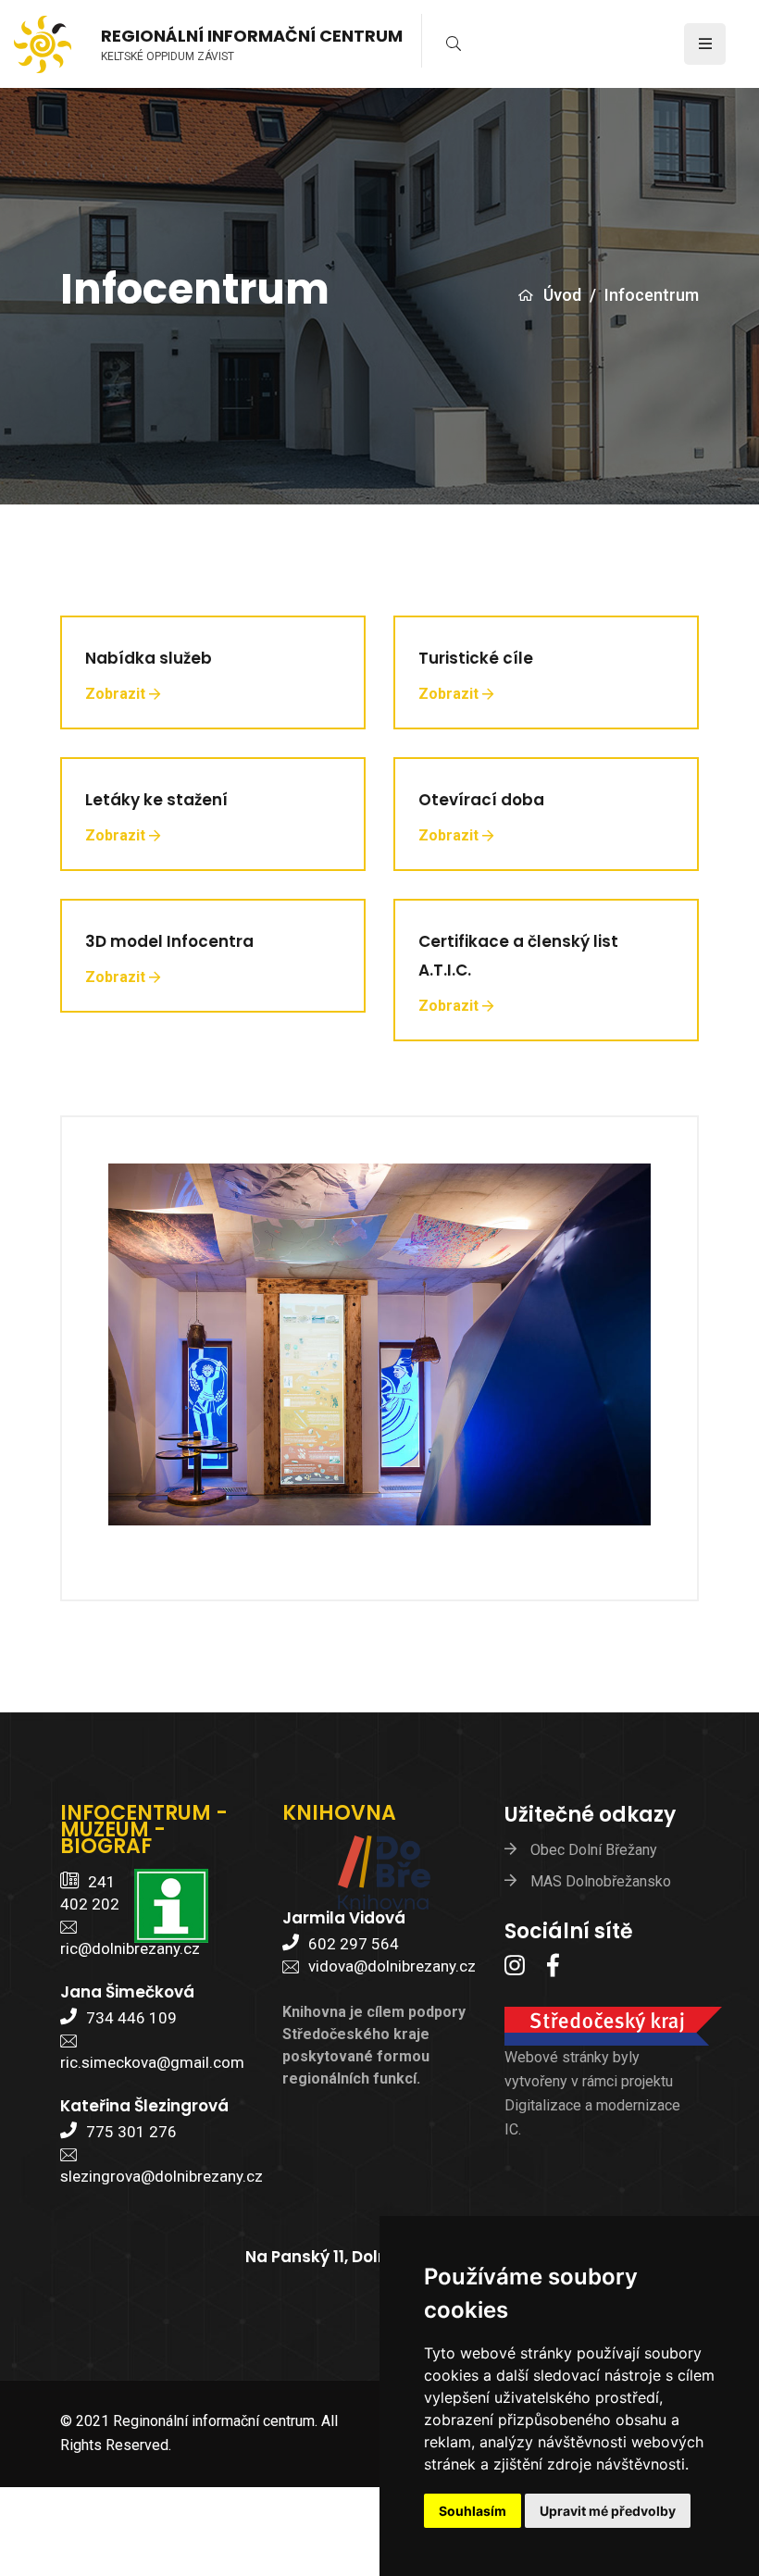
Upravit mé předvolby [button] (608, 2511)
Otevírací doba (481, 800)
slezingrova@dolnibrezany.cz (162, 2176)
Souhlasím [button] (473, 2511)
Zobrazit (115, 694)
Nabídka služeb (149, 658)
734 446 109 (131, 2018)
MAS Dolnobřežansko (601, 1881)
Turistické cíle (476, 658)
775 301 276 (131, 2132)
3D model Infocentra (169, 941)
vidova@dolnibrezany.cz (392, 1966)
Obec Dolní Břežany (594, 1850)
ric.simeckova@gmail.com (152, 2062)
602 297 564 (354, 1944)
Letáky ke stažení (156, 800)
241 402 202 (90, 1893)
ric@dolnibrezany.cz (130, 1948)
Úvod (562, 295)
